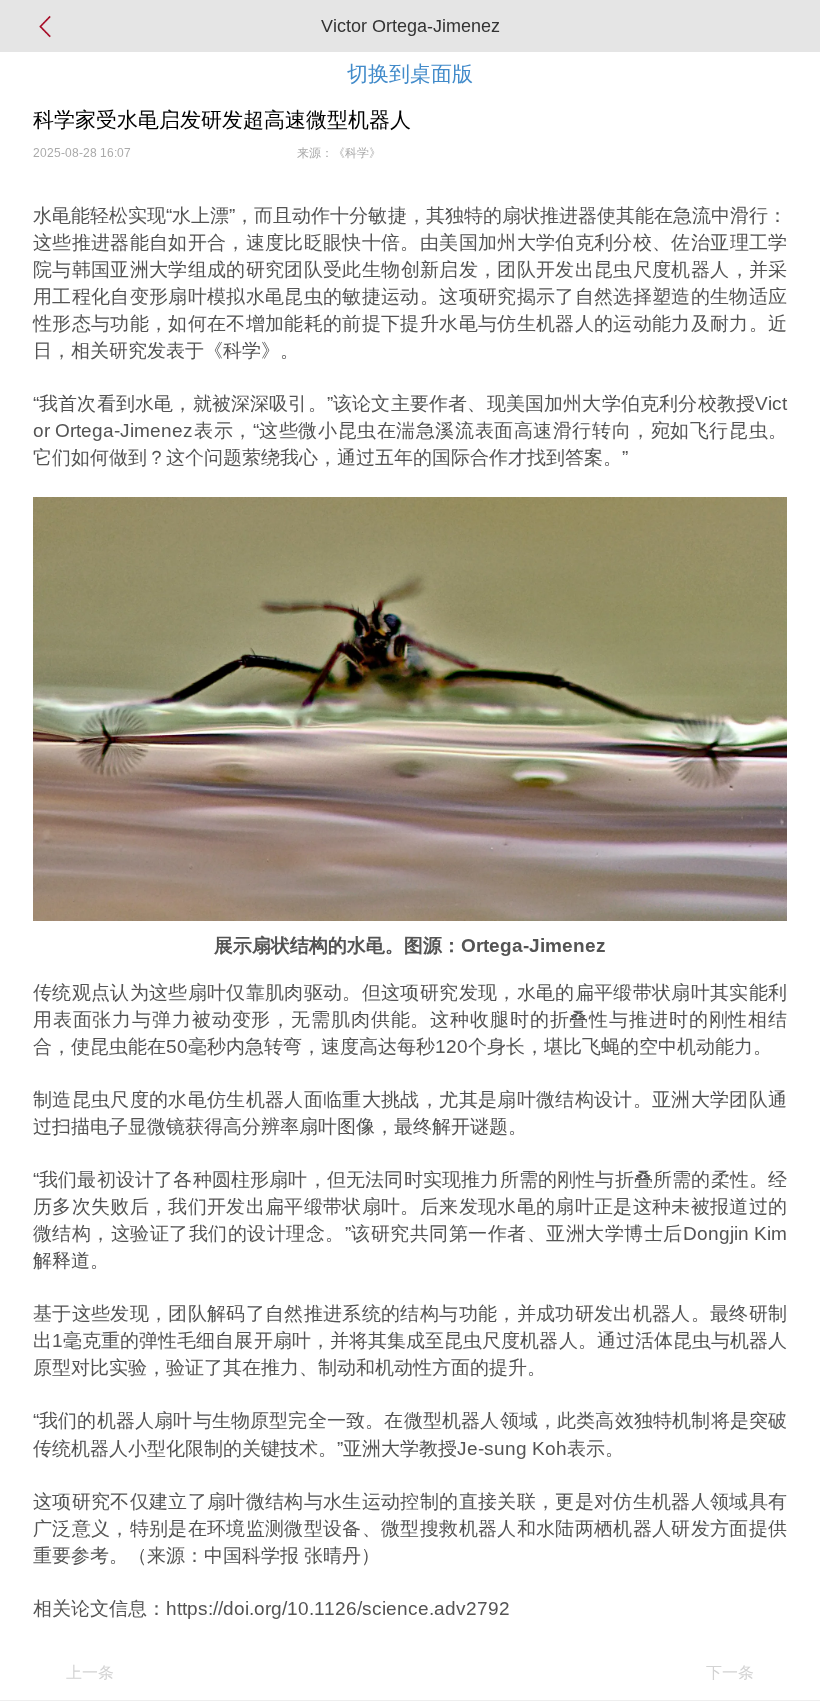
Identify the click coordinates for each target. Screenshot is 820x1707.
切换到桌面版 (410, 73)
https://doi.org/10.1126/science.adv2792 (338, 1608)
